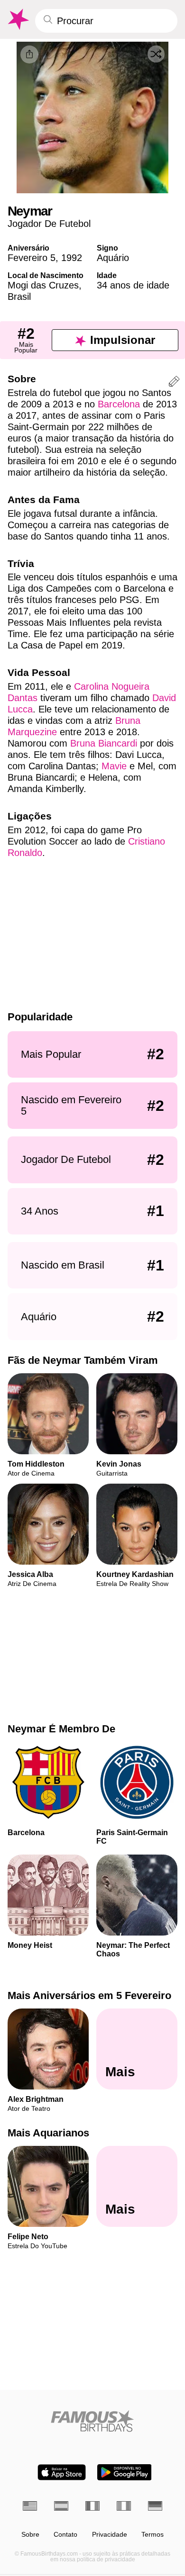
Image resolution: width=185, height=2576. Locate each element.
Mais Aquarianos (48, 2133)
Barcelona (119, 404)
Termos (153, 2535)
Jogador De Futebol (49, 224)
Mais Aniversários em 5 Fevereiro (89, 1995)
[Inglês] (30, 2506)
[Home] (92, 2421)
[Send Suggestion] (174, 383)
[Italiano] (124, 2506)
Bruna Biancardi (104, 743)
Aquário (113, 258)
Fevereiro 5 (32, 258)
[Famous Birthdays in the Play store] (125, 2472)
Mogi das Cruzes (43, 285)
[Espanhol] (61, 2506)
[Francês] (92, 2506)
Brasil (19, 297)
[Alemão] (155, 2506)
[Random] (156, 54)
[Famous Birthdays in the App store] (62, 2472)
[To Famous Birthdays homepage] (18, 19)
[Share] (29, 54)
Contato (65, 2535)
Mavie (114, 766)
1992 (72, 258)
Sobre (30, 2535)
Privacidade (110, 2535)
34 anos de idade (133, 285)
